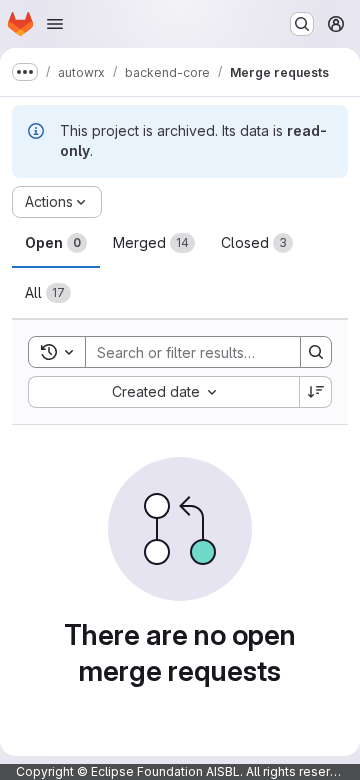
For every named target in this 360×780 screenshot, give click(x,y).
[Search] (316, 352)
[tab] (56, 243)
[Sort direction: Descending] (316, 392)
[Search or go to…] (302, 24)
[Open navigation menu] (55, 24)
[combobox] (163, 392)
